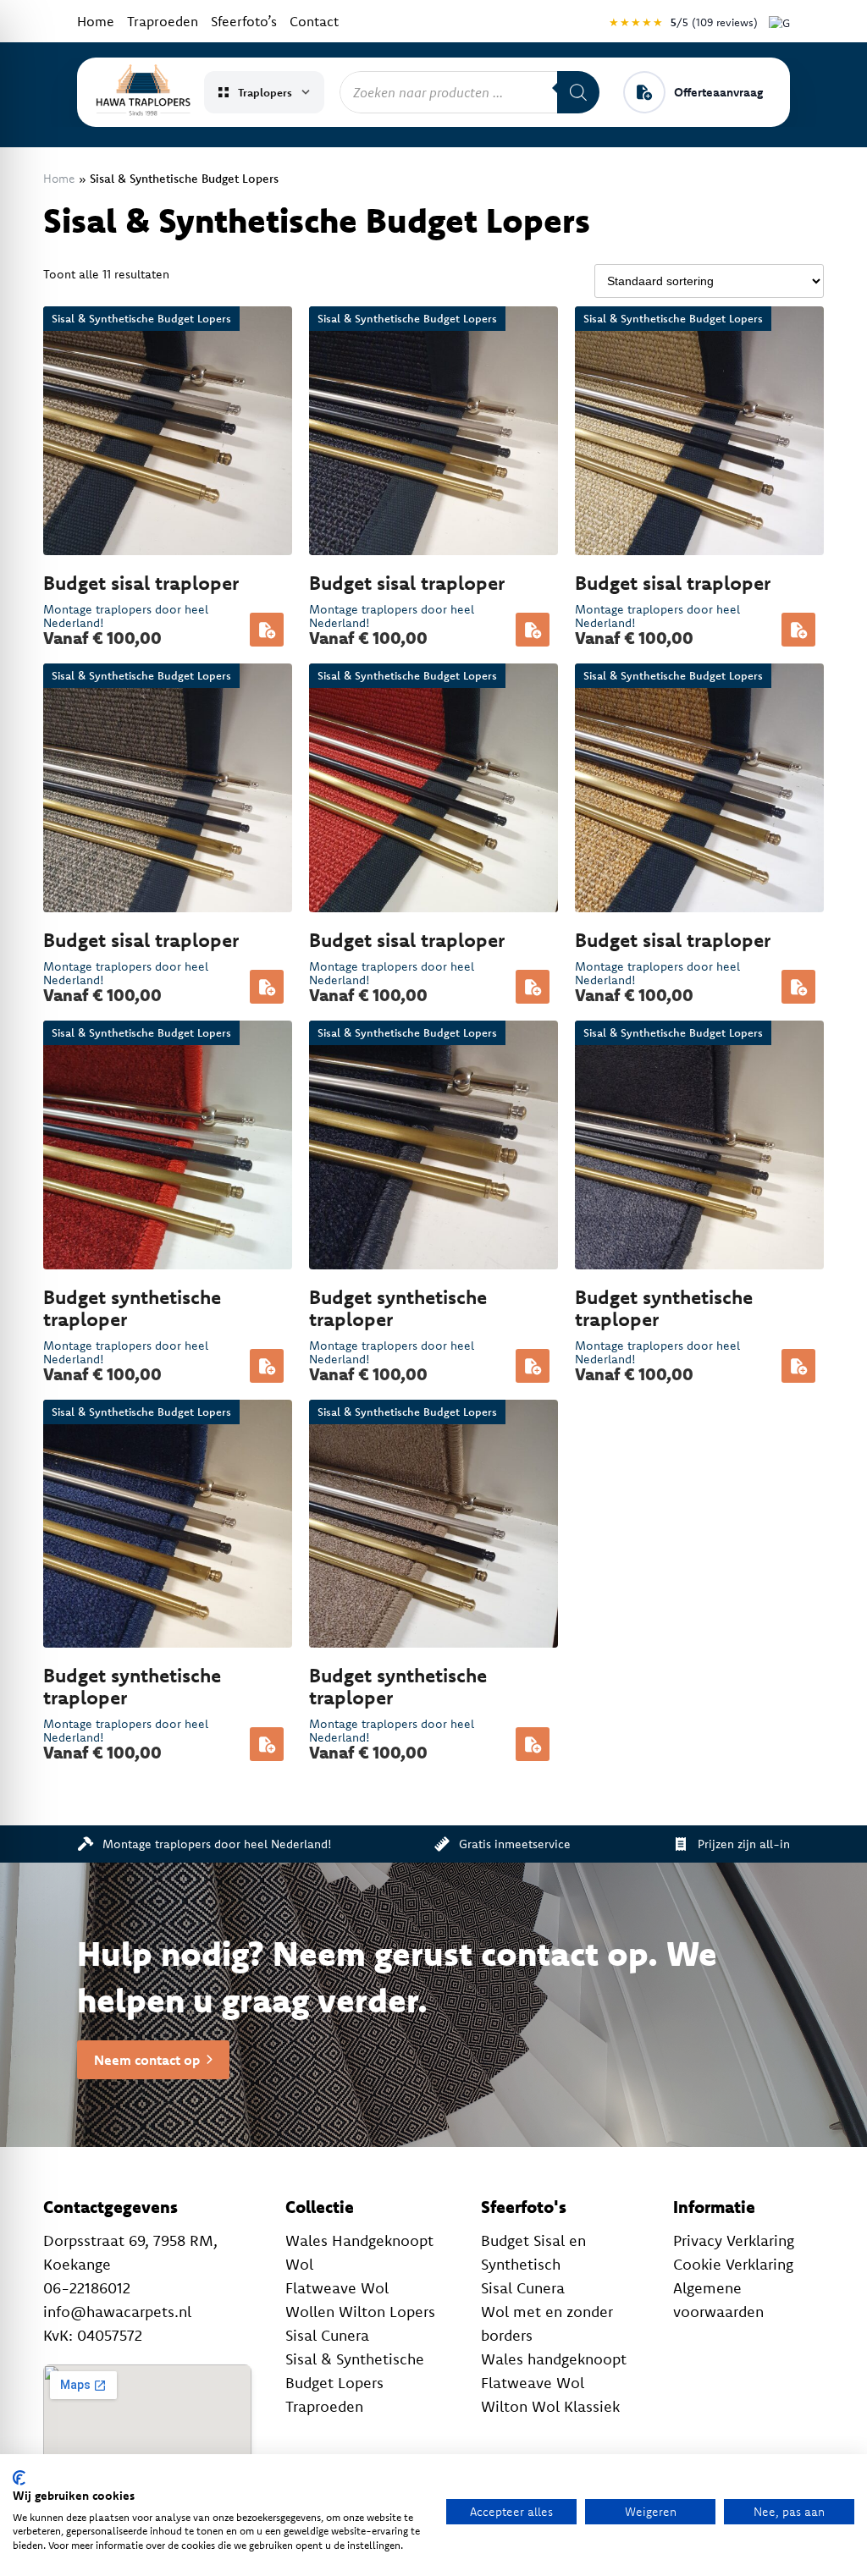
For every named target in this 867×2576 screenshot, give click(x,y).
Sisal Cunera (327, 2335)
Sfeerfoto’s (244, 21)
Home (96, 21)
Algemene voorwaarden (718, 2300)
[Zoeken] (578, 92)
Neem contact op (147, 2060)
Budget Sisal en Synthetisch (533, 2252)
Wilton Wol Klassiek (550, 2406)
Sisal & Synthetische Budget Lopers (355, 2371)
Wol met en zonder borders (547, 2323)
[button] (267, 630)
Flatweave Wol (337, 2288)
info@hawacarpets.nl (117, 2312)
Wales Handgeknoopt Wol (359, 2252)
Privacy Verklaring (734, 2240)
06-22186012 (87, 2288)
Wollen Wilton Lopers (360, 2312)
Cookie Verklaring (733, 2264)
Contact (314, 21)
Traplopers (265, 92)
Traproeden (163, 21)
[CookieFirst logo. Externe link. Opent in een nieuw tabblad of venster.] (19, 2478)
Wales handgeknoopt (554, 2359)
